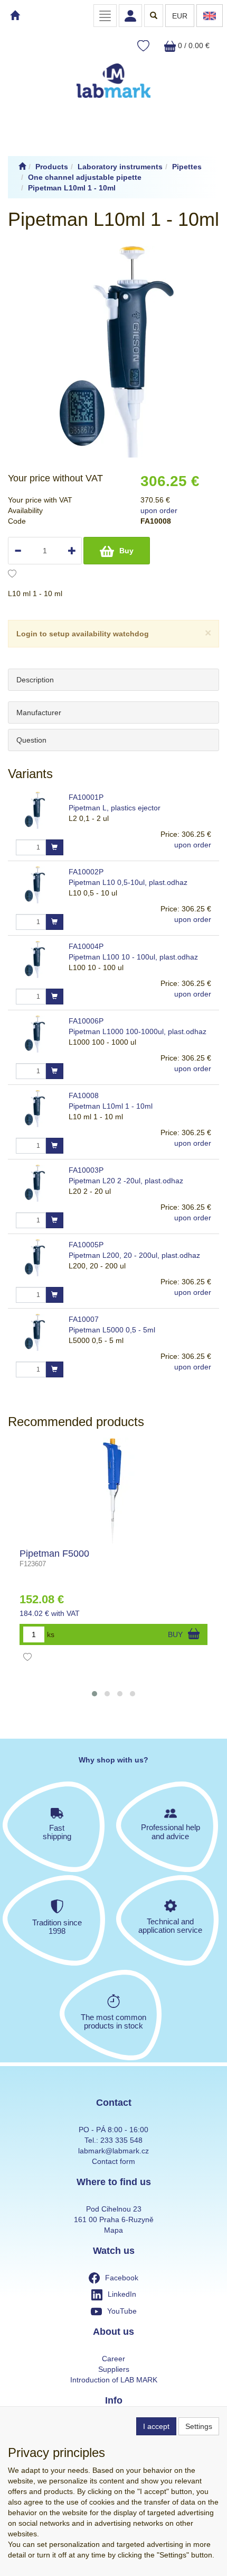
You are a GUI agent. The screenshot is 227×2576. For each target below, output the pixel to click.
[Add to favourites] (12, 575)
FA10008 (84, 1095)
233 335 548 (121, 2140)
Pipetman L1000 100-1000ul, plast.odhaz (138, 1031)
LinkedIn (122, 2294)
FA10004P (86, 946)
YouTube (122, 2311)
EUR (180, 16)
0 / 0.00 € (193, 45)
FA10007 (84, 1319)
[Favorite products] (143, 46)
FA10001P (86, 797)
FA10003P (86, 1170)
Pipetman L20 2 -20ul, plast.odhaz (126, 1181)
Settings (199, 2426)
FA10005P (86, 1245)
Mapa (113, 2230)
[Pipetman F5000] (113, 1491)
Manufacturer (39, 712)
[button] (94, 1694)
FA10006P (86, 1021)
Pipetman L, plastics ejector (115, 808)
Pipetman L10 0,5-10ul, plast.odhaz (128, 882)
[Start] (22, 167)
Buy (126, 551)
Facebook (122, 2278)
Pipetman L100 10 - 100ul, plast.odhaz (133, 957)
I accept (156, 2426)
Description (35, 680)
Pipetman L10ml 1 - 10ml (111, 1106)
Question (31, 740)
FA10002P (86, 872)
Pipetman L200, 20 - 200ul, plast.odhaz (134, 1255)
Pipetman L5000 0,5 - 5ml (112, 1330)
